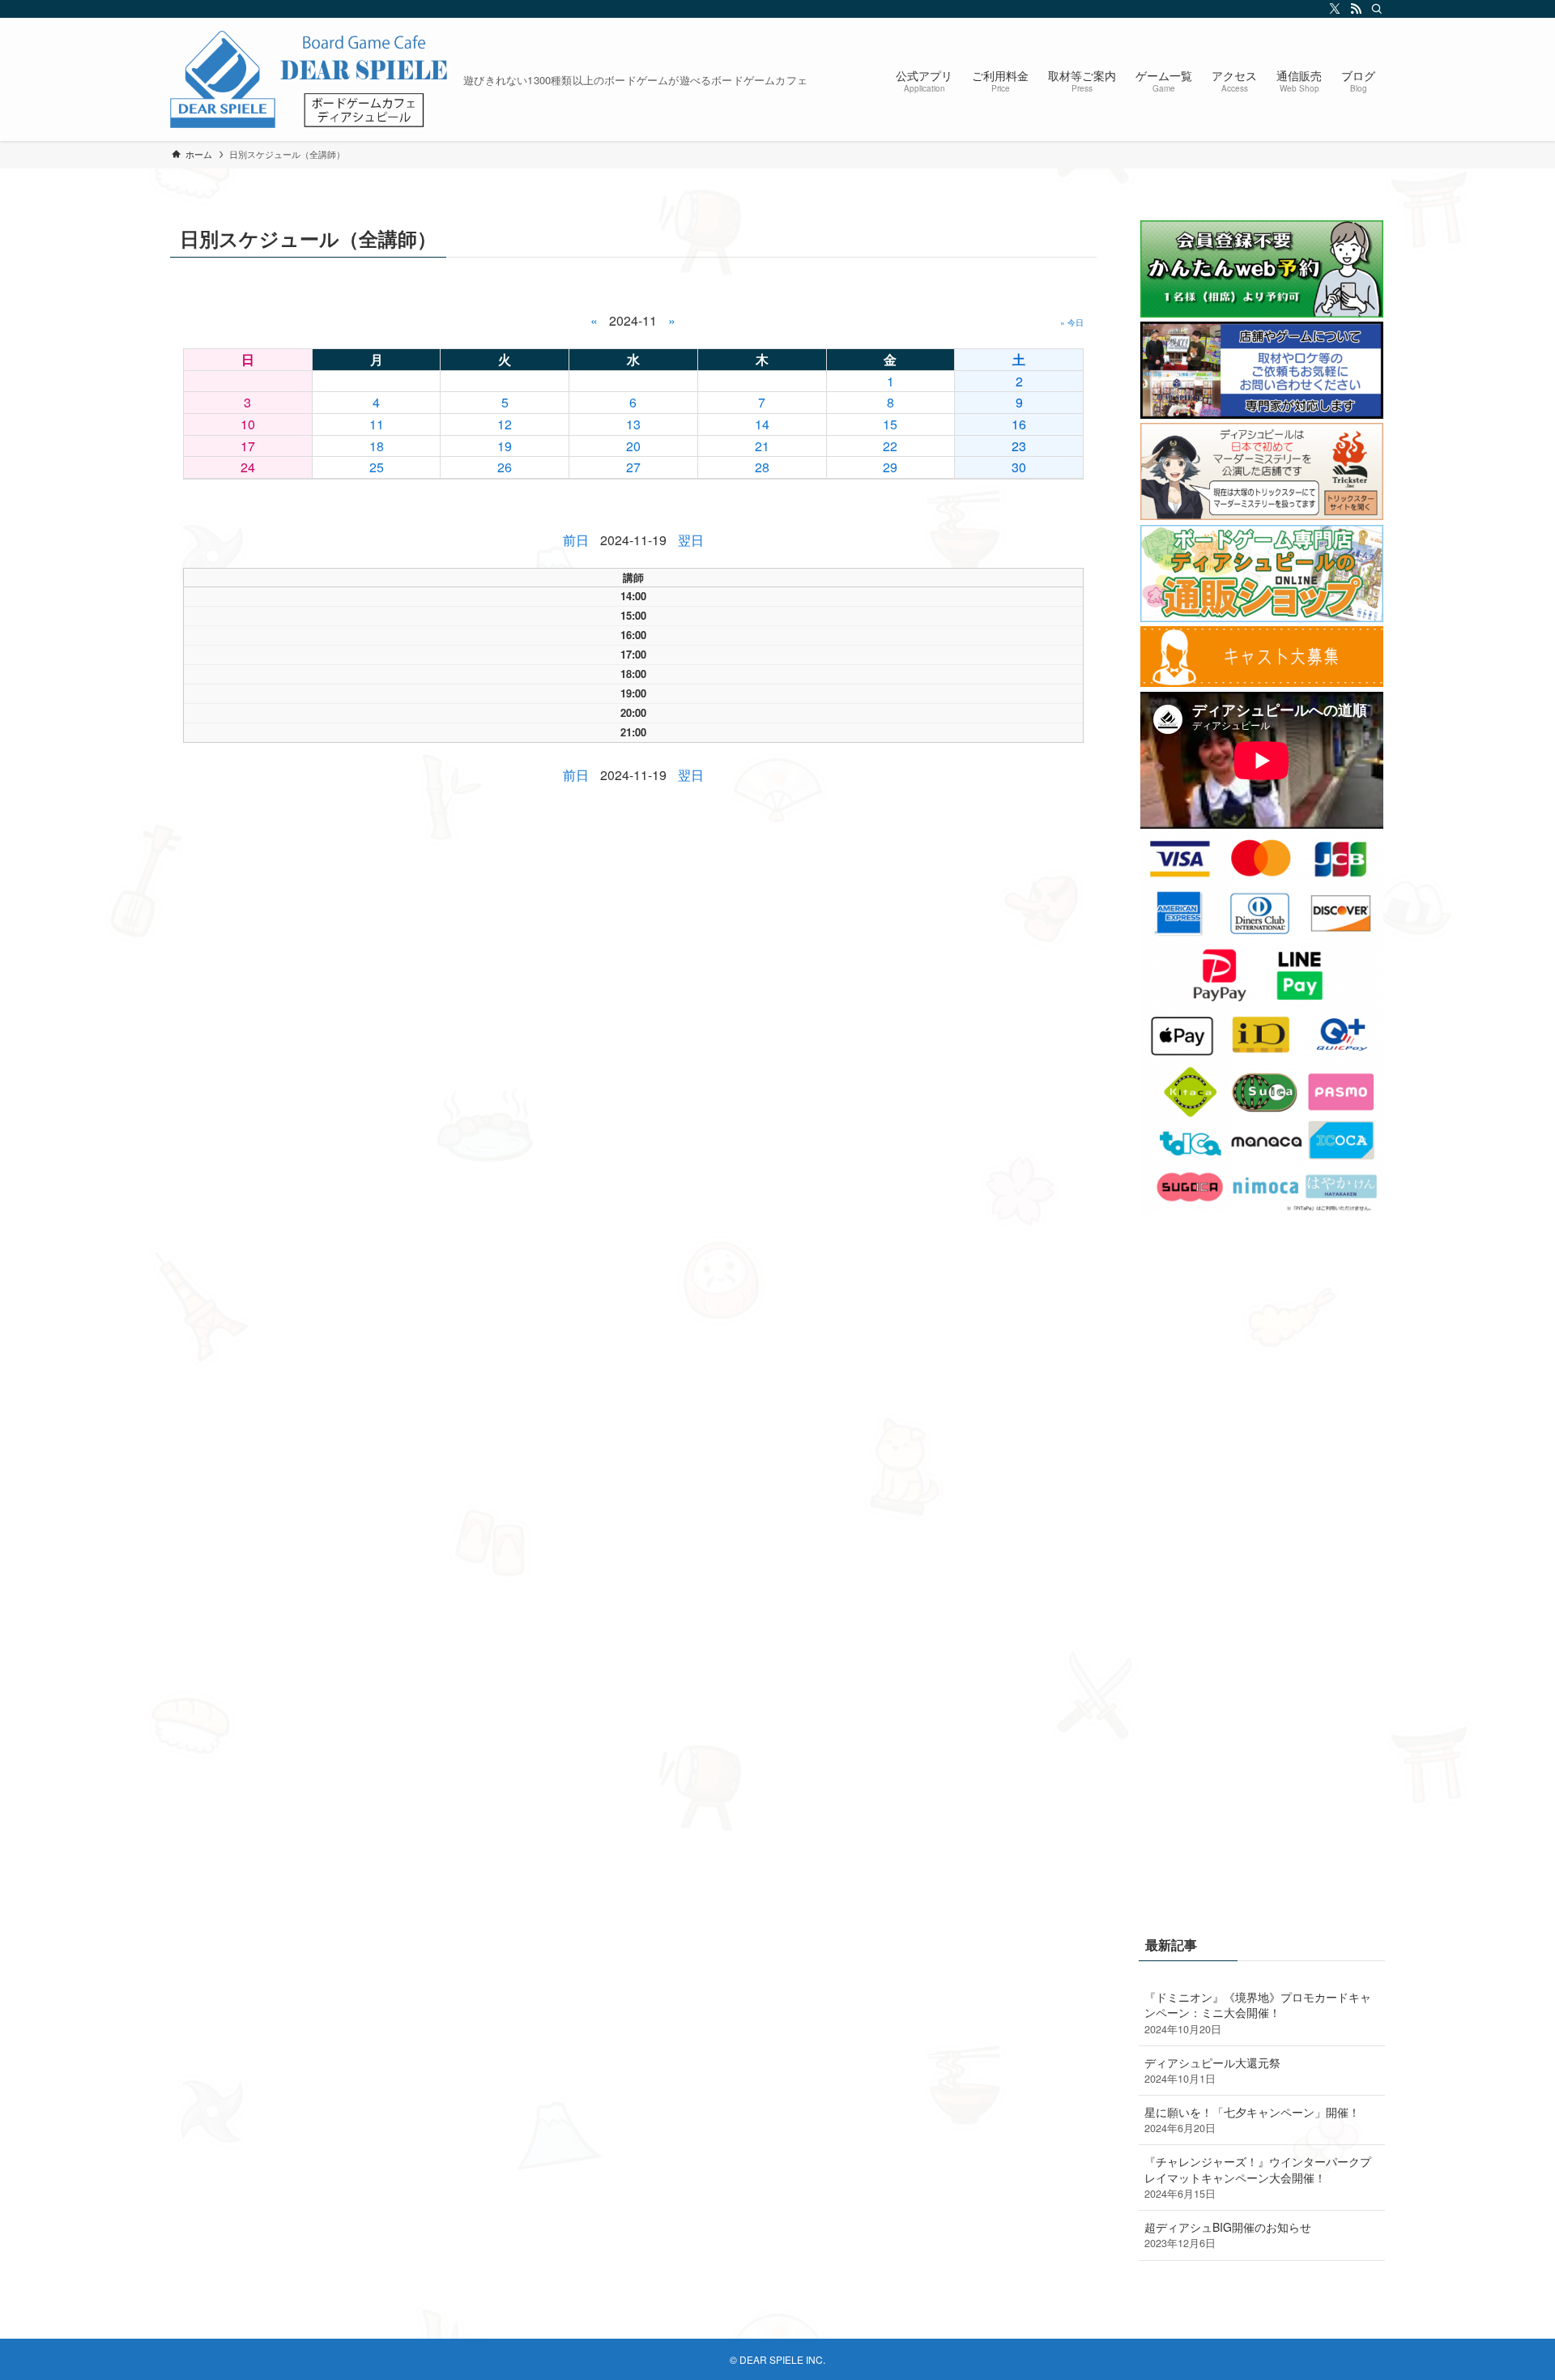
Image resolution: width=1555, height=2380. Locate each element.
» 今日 (1072, 322)
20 (633, 446)
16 (1019, 424)
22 (890, 446)
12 (505, 424)
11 (377, 424)
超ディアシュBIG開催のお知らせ (1228, 2235)
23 (1019, 446)
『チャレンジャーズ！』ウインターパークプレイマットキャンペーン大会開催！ (1258, 2177)
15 (890, 424)
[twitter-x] (1332, 9)
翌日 (691, 540)
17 (248, 446)
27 (633, 467)
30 (1019, 467)
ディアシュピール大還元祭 (1212, 2071)
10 (248, 424)
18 (377, 446)
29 (890, 467)
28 (762, 467)
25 (377, 467)
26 (505, 467)
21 (762, 446)
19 (505, 446)
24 (248, 467)
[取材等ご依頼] (1262, 414)
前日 (576, 540)
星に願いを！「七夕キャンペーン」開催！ (1252, 2120)
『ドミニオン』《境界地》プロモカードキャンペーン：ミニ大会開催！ (1258, 2013)
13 (633, 424)
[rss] (1353, 9)
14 (762, 424)
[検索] (1374, 9)
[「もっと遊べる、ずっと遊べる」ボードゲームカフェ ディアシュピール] (310, 79)
